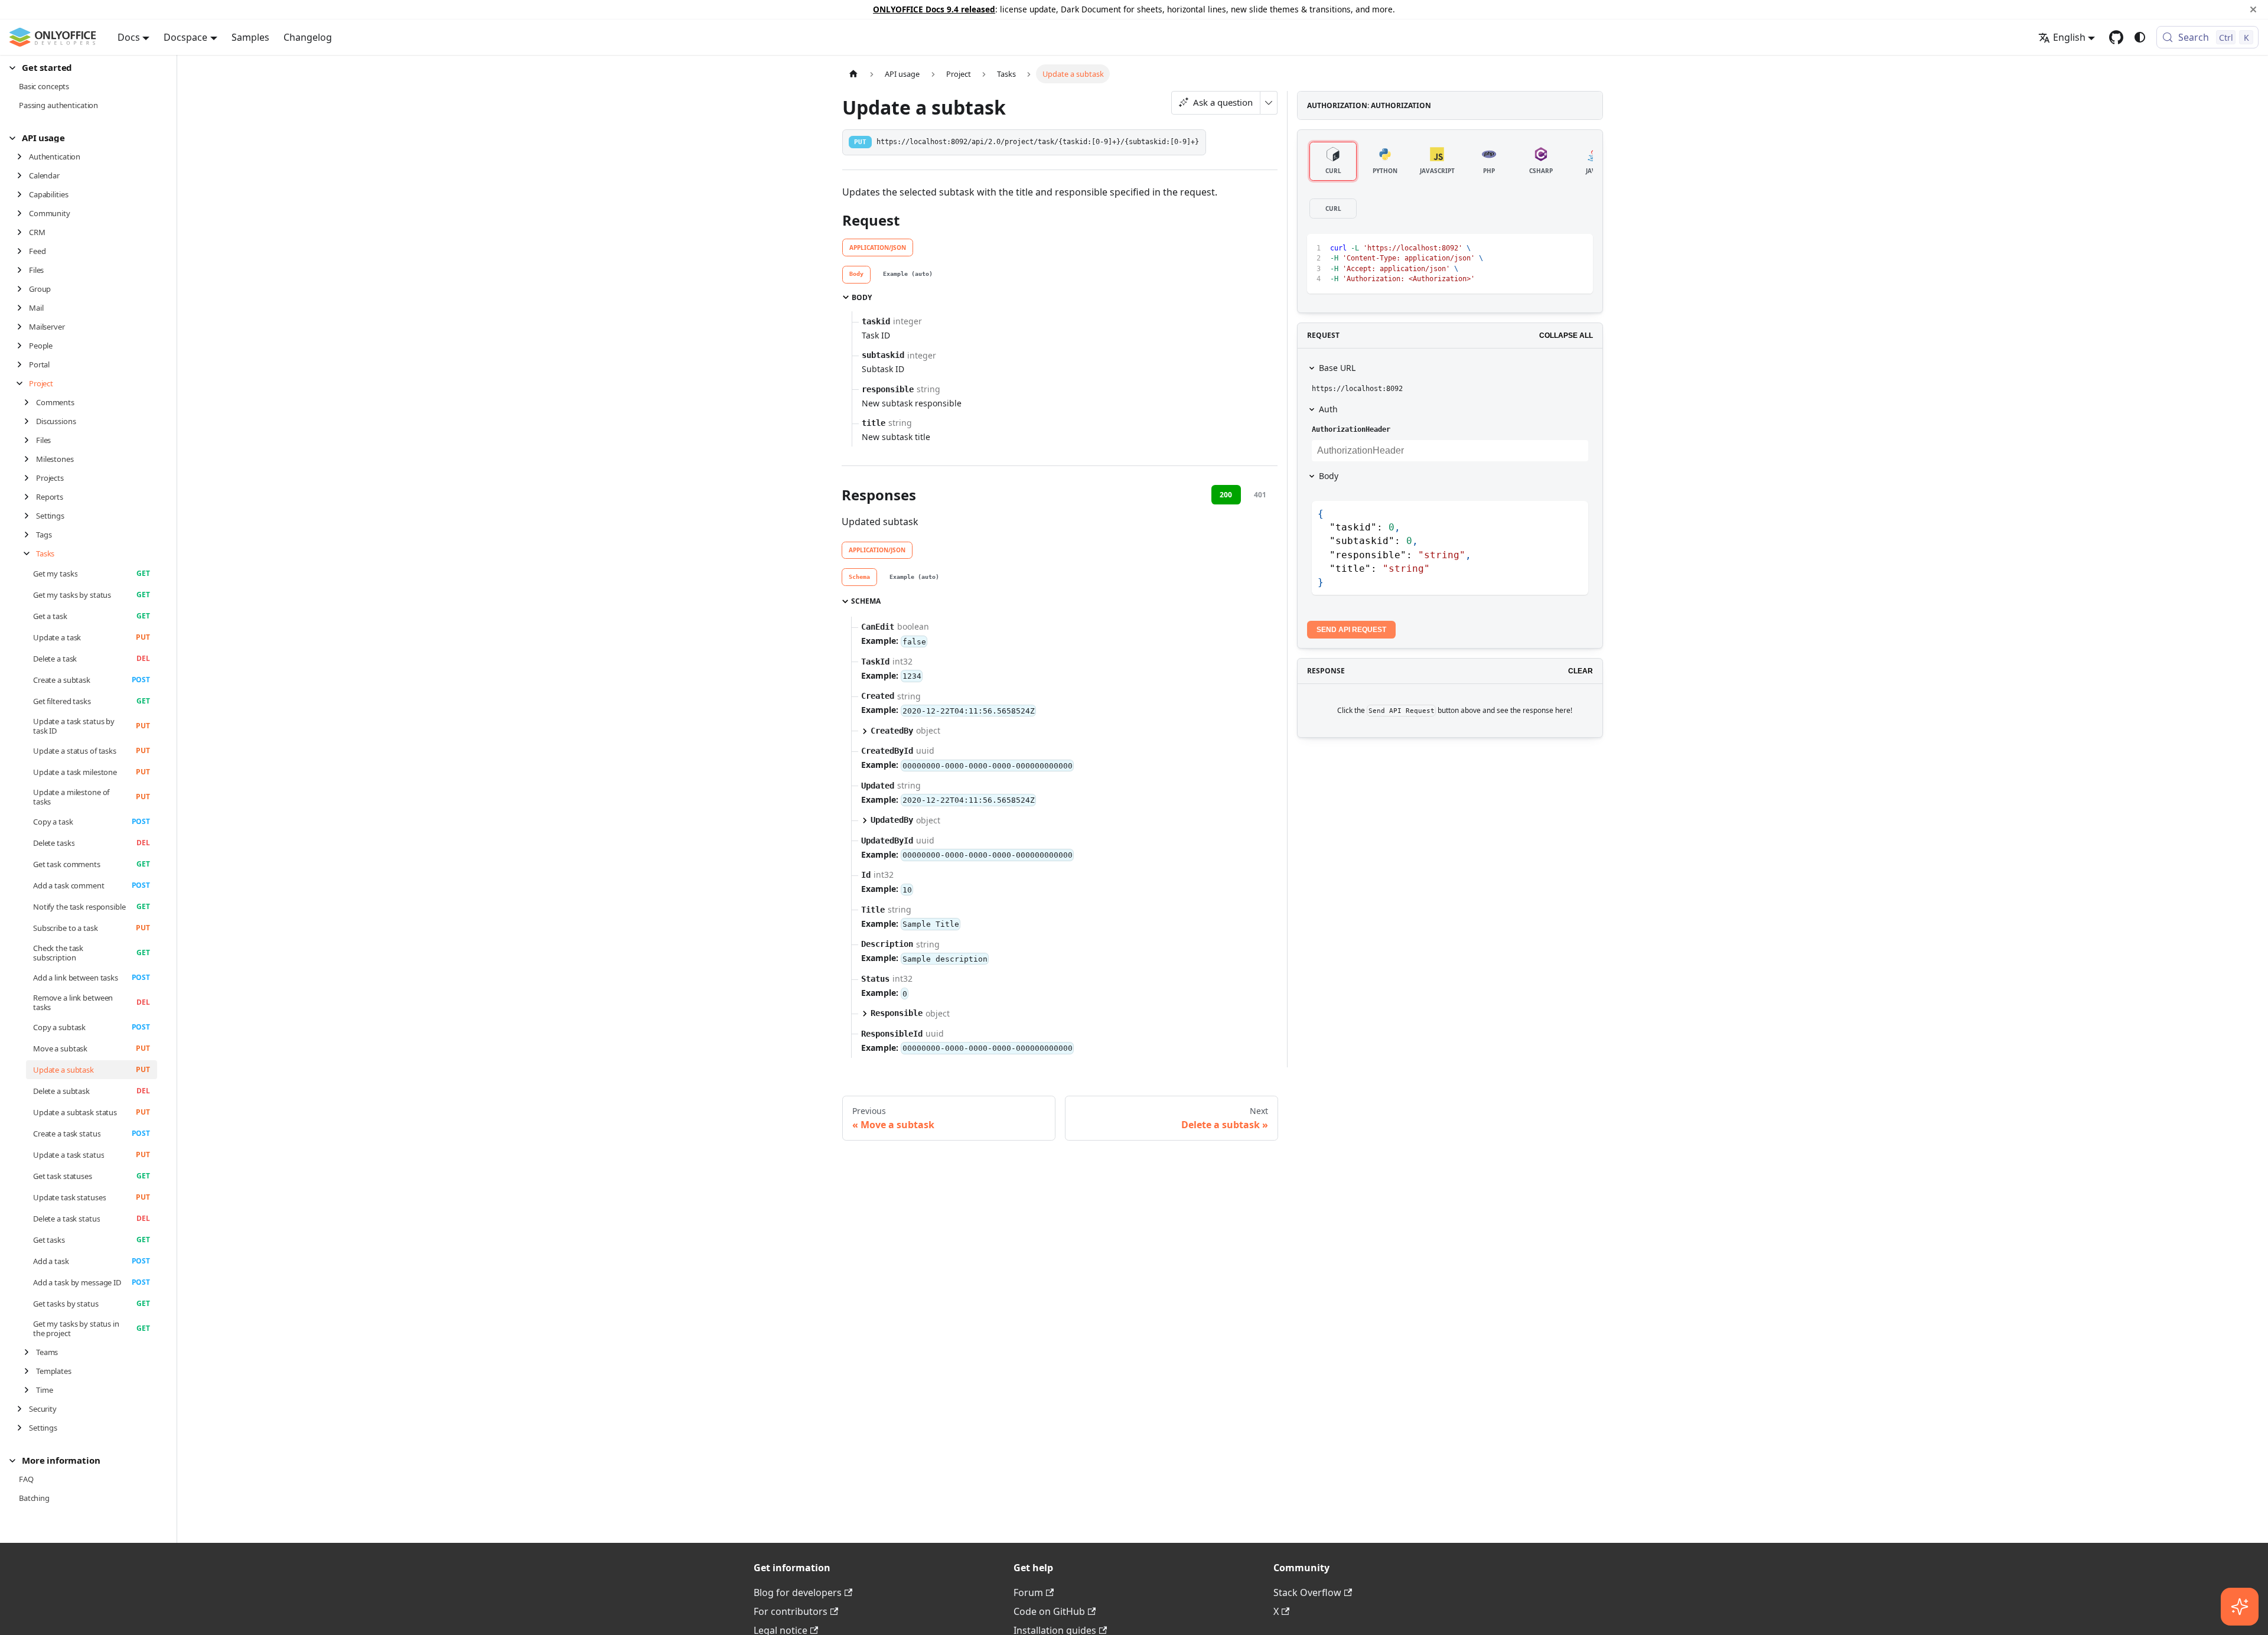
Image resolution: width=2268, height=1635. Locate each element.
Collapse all (1566, 336)
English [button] (2069, 37)
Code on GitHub (1049, 1611)
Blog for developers (798, 1592)
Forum (1028, 1592)
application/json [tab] (878, 247)
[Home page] (853, 74)
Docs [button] (129, 37)
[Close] (2253, 9)
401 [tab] (1260, 495)
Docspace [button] (185, 37)
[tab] (856, 275)
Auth (1328, 409)
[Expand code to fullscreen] (1578, 248)
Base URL (1337, 368)
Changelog (308, 37)
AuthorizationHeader (1351, 429)
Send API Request (1351, 630)
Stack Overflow (1307, 1592)
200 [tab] (1226, 495)
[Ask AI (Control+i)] (2240, 1607)
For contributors (791, 1611)
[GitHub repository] (2116, 37)
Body (1329, 476)
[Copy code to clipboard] (1557, 248)
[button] (83, 68)
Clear (1581, 671)
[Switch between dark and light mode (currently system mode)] (2140, 37)
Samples (250, 37)
